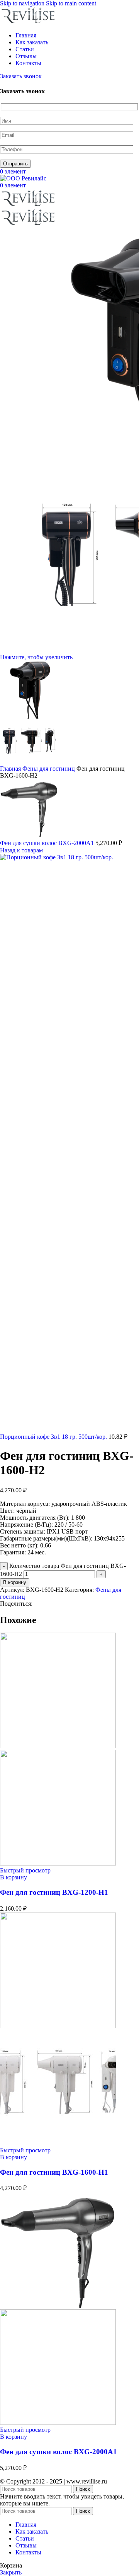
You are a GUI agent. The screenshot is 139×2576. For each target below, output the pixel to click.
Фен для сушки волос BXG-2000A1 (48, 843)
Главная (11, 769)
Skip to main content (71, 3)
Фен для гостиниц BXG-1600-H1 (54, 2172)
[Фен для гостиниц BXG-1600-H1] (58, 2026)
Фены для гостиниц (49, 769)
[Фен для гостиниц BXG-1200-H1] (58, 1746)
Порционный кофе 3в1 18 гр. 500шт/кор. (54, 1437)
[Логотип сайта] (29, 22)
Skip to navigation (23, 3)
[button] (14, 1877)
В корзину (15, 1582)
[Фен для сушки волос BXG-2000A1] (58, 2306)
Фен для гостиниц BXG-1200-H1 (54, 1892)
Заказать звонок (21, 76)
